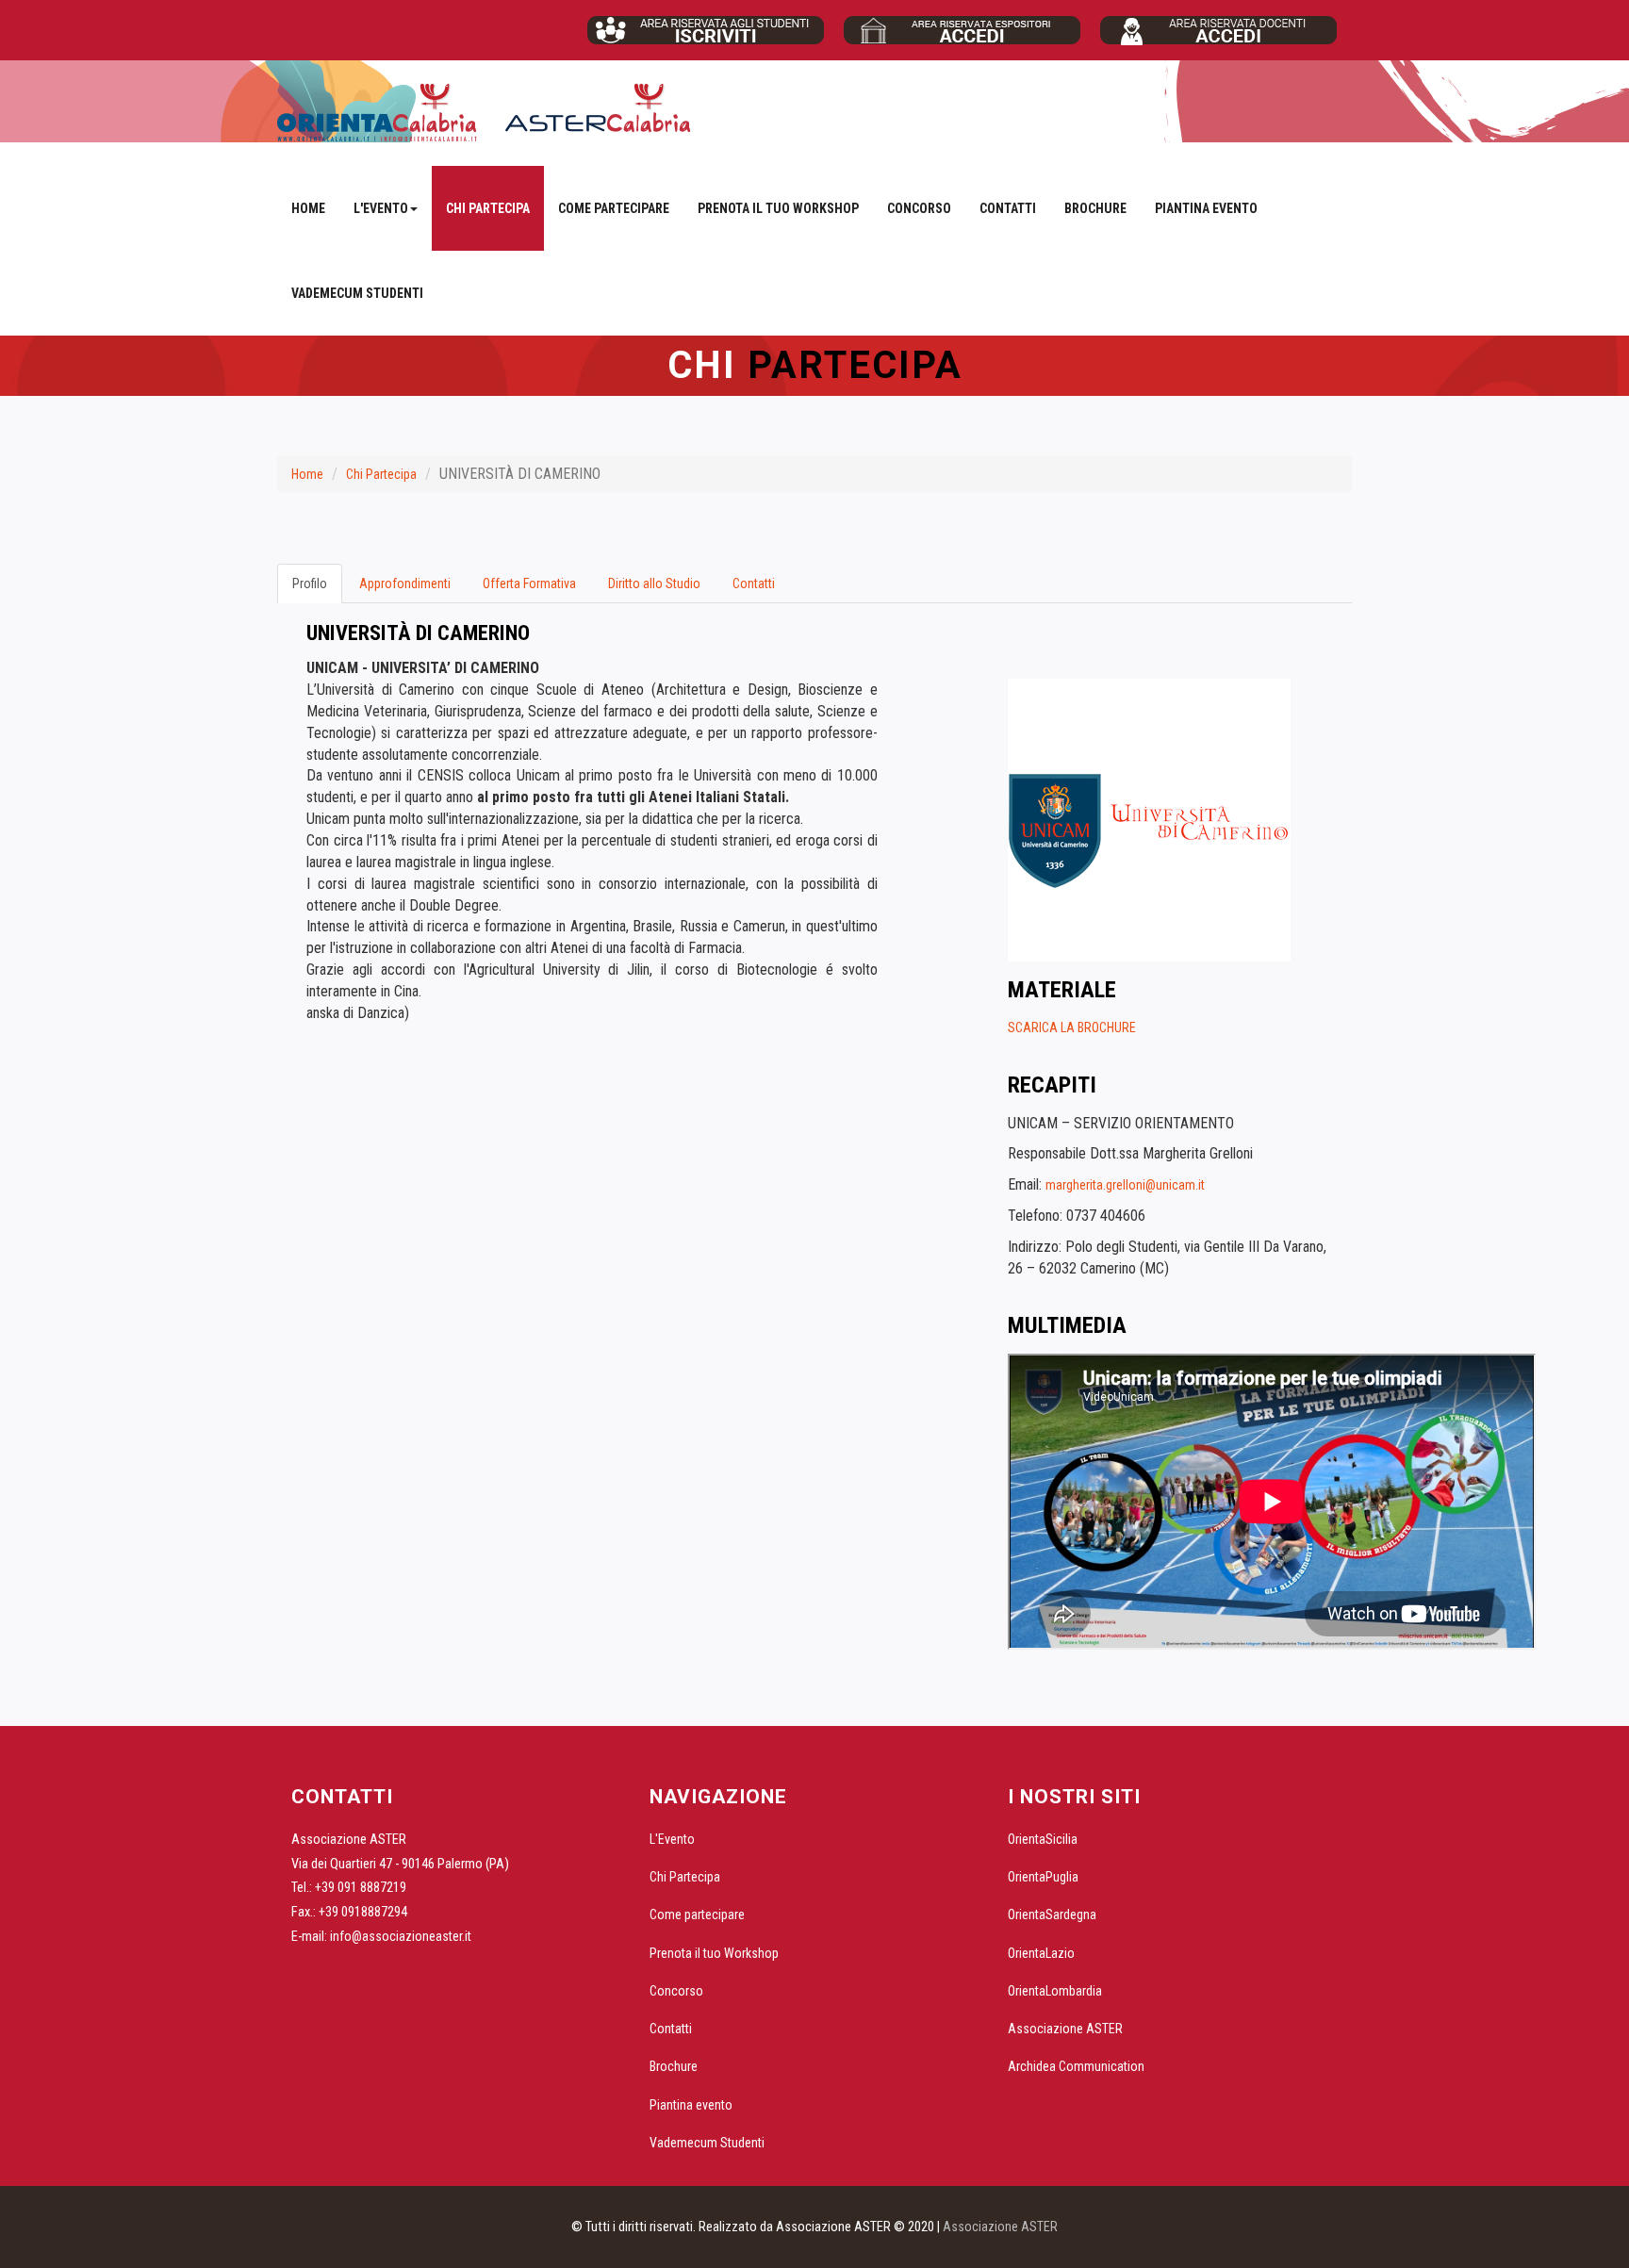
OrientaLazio (1041, 1953)
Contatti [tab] (754, 583)
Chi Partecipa (488, 208)
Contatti (1008, 208)
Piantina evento (1206, 208)
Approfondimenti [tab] (405, 583)
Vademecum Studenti (357, 293)
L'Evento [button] (381, 208)
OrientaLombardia (1055, 1991)
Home (308, 208)
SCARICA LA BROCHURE (1072, 1027)
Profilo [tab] (310, 583)
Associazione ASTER (1065, 2029)
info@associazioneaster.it (401, 1936)
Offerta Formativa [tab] (529, 583)
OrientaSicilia (1043, 1839)
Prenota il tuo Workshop (778, 208)
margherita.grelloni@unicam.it (1125, 1185)
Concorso (919, 208)
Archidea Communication (1076, 2066)
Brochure (1095, 208)
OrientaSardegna (1052, 1915)
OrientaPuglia (1043, 1877)
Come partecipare (614, 208)
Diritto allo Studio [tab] (654, 583)
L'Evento (672, 1839)
